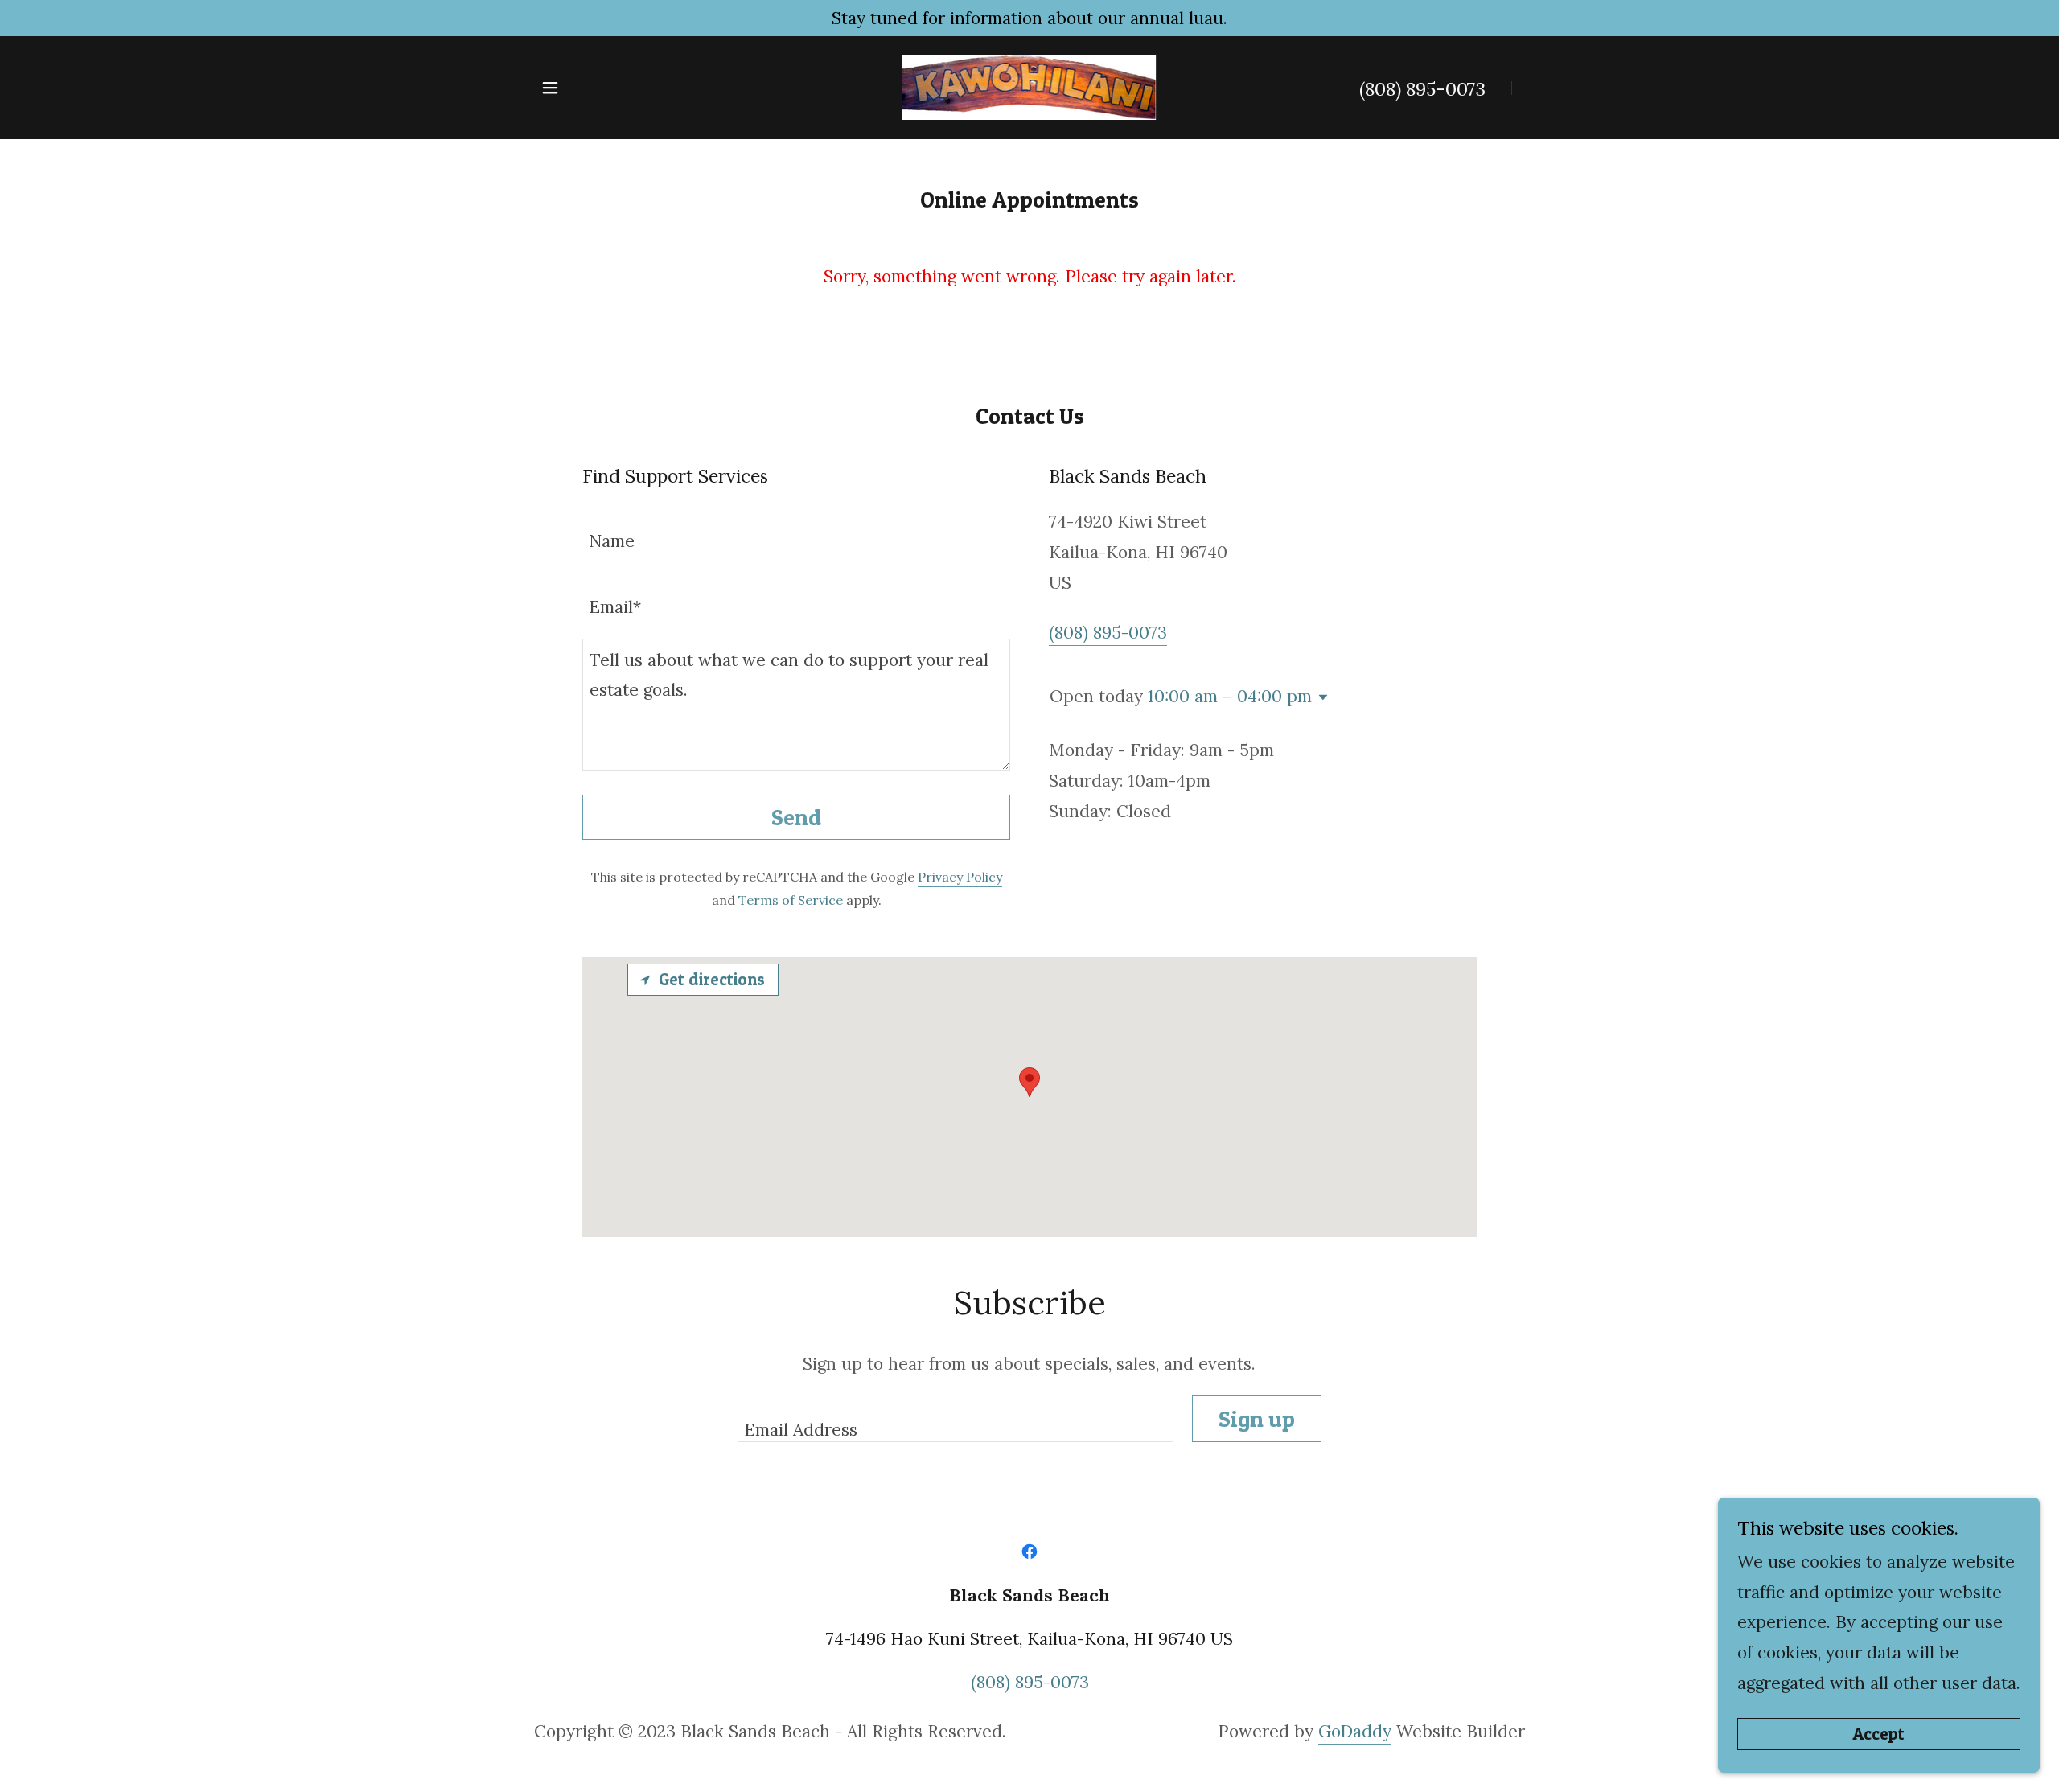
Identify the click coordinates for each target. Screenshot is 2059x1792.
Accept (1879, 1734)
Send (796, 817)
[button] (550, 88)
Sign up (1257, 1419)
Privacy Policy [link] (960, 877)
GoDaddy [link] (1355, 1731)
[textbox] (796, 530)
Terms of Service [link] (791, 900)
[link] (1030, 86)
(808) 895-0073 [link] (1422, 89)
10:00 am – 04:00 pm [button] (1230, 696)
